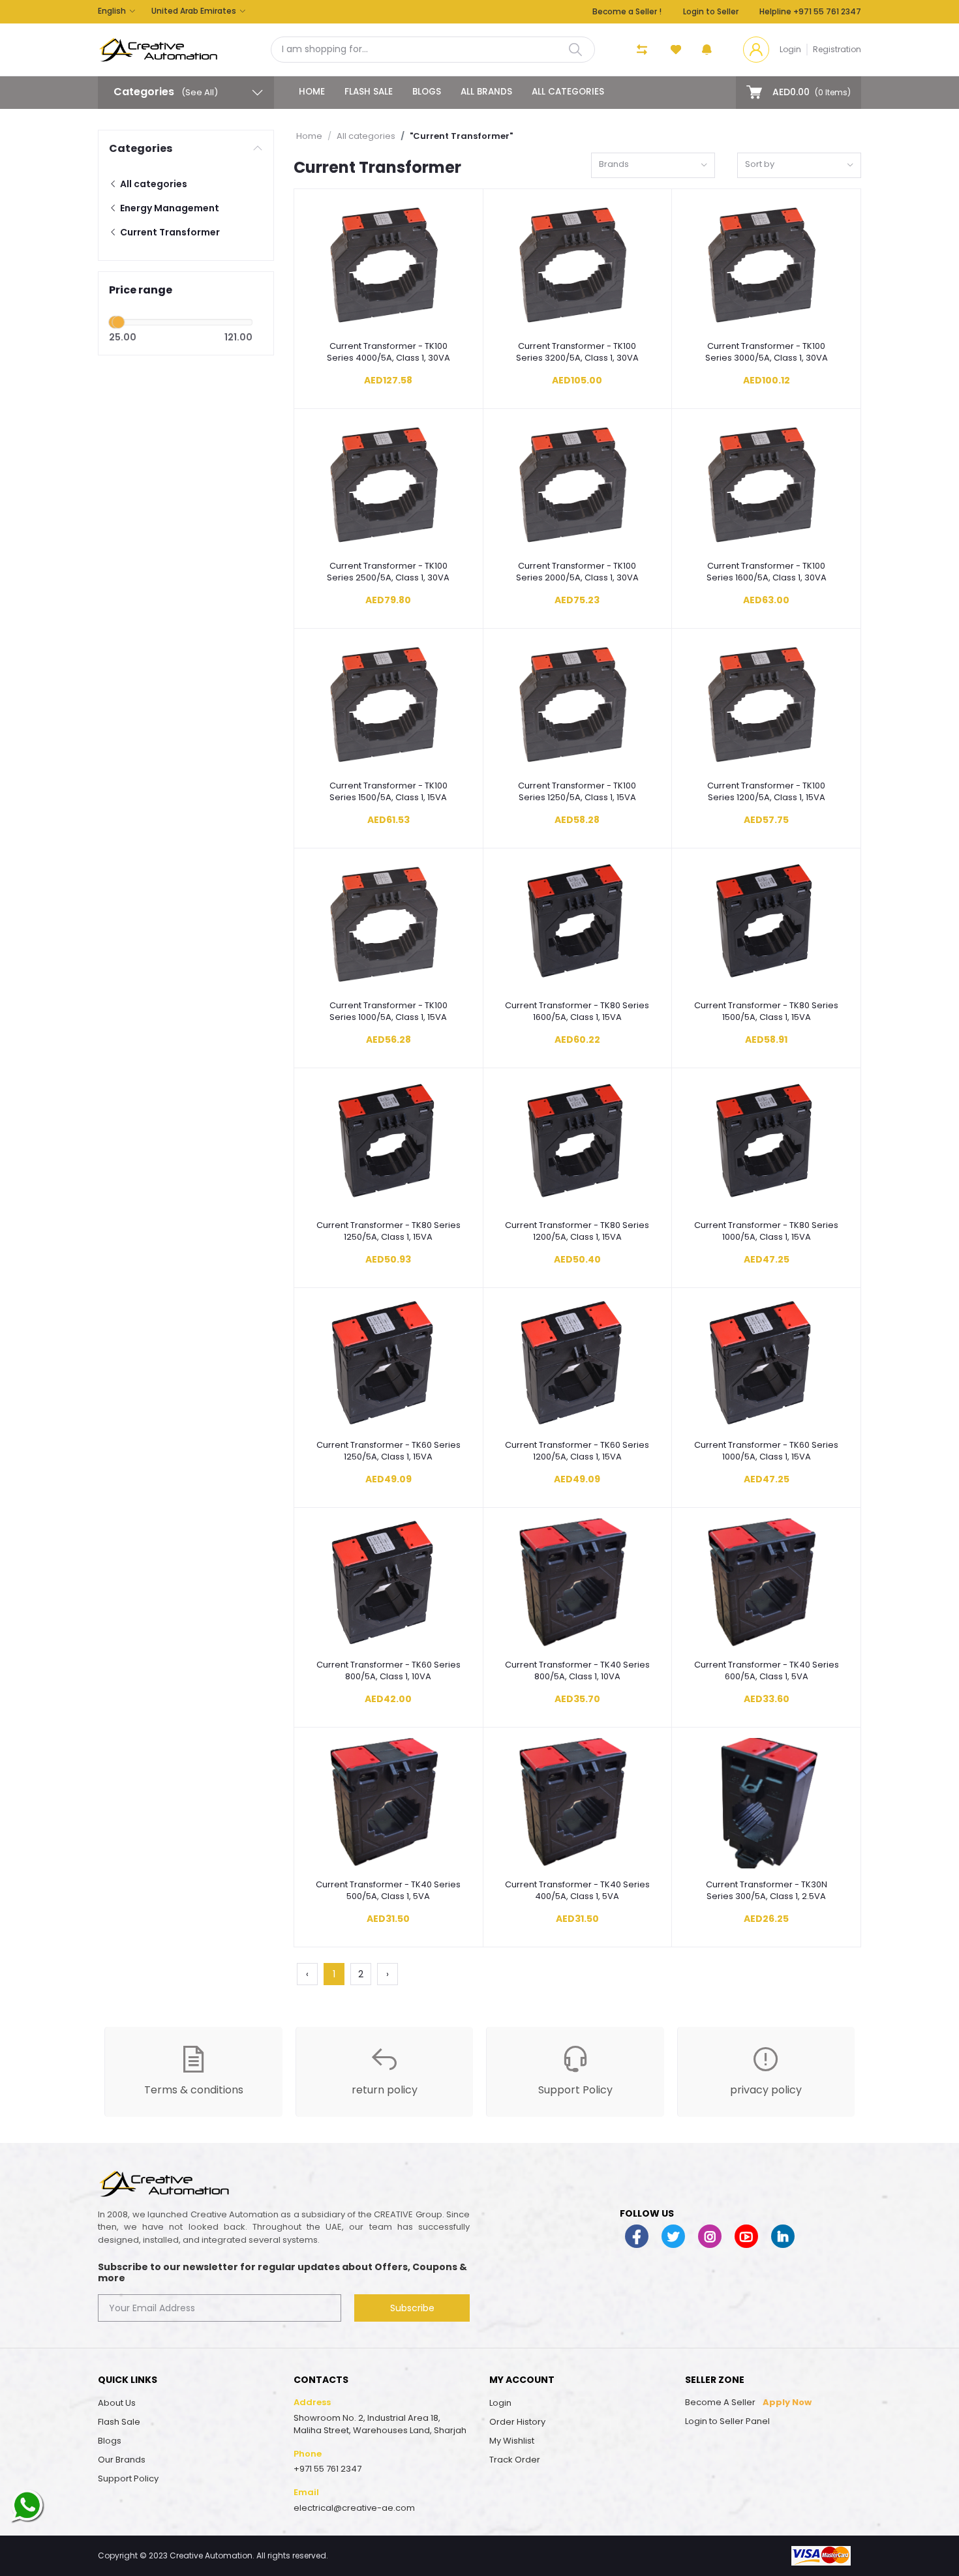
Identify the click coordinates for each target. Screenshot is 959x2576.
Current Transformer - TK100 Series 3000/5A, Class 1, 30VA (767, 352)
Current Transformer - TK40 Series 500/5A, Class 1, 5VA (388, 1891)
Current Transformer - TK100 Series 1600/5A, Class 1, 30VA (767, 572)
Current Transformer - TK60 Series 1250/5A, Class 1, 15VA (388, 1451)
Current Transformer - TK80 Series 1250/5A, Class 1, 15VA (388, 1231)
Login (790, 49)
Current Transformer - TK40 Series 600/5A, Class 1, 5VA (767, 1671)
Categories (141, 148)
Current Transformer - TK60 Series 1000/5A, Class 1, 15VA (766, 1451)
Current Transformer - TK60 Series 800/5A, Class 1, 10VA (388, 1671)
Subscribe (412, 2308)
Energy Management (169, 208)
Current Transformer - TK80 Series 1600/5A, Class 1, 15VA (577, 1011)
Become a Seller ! (627, 11)
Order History (517, 2422)
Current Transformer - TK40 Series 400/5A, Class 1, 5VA (577, 1891)
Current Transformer (169, 232)
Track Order (515, 2460)
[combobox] (653, 165)
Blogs (427, 92)
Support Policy (128, 2479)
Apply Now (787, 2402)
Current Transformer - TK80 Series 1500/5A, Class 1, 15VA (766, 1011)
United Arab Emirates (194, 11)
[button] (707, 50)
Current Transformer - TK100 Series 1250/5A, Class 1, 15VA (577, 792)
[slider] (118, 322)
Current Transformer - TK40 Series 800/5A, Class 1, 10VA (577, 1671)
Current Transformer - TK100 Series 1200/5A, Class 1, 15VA (766, 792)
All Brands (486, 92)
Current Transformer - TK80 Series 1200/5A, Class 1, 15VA (577, 1231)
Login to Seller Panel (727, 2421)
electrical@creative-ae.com (354, 2508)
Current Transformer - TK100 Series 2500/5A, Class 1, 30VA (388, 572)
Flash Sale (369, 92)
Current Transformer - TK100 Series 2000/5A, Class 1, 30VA (577, 572)
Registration (837, 49)
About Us (117, 2403)
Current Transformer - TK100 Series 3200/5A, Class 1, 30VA (577, 352)
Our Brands (122, 2460)
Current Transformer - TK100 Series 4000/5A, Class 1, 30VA (388, 352)
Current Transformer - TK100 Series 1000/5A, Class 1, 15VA (388, 1011)
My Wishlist (512, 2441)
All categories (568, 92)
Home (312, 92)
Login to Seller (711, 11)
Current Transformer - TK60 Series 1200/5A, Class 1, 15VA (577, 1451)
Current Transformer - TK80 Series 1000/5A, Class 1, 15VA (766, 1231)
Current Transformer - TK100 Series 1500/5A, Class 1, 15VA (388, 792)
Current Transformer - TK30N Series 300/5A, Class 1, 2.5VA (767, 1891)
